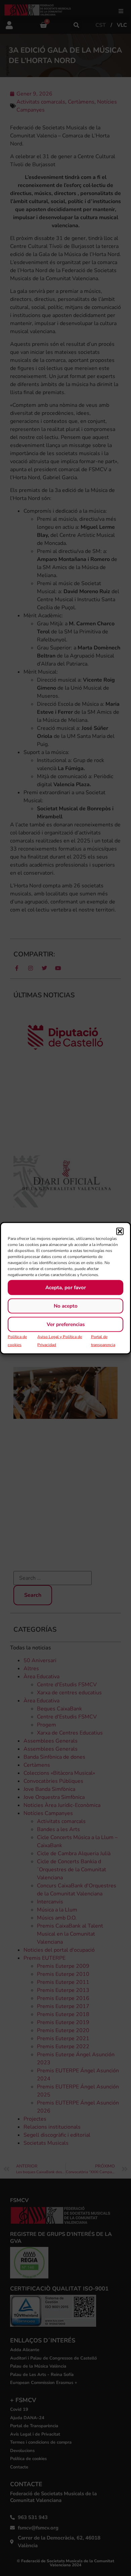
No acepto (66, 1306)
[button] (120, 1231)
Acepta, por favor (66, 1287)
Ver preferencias (66, 1324)
